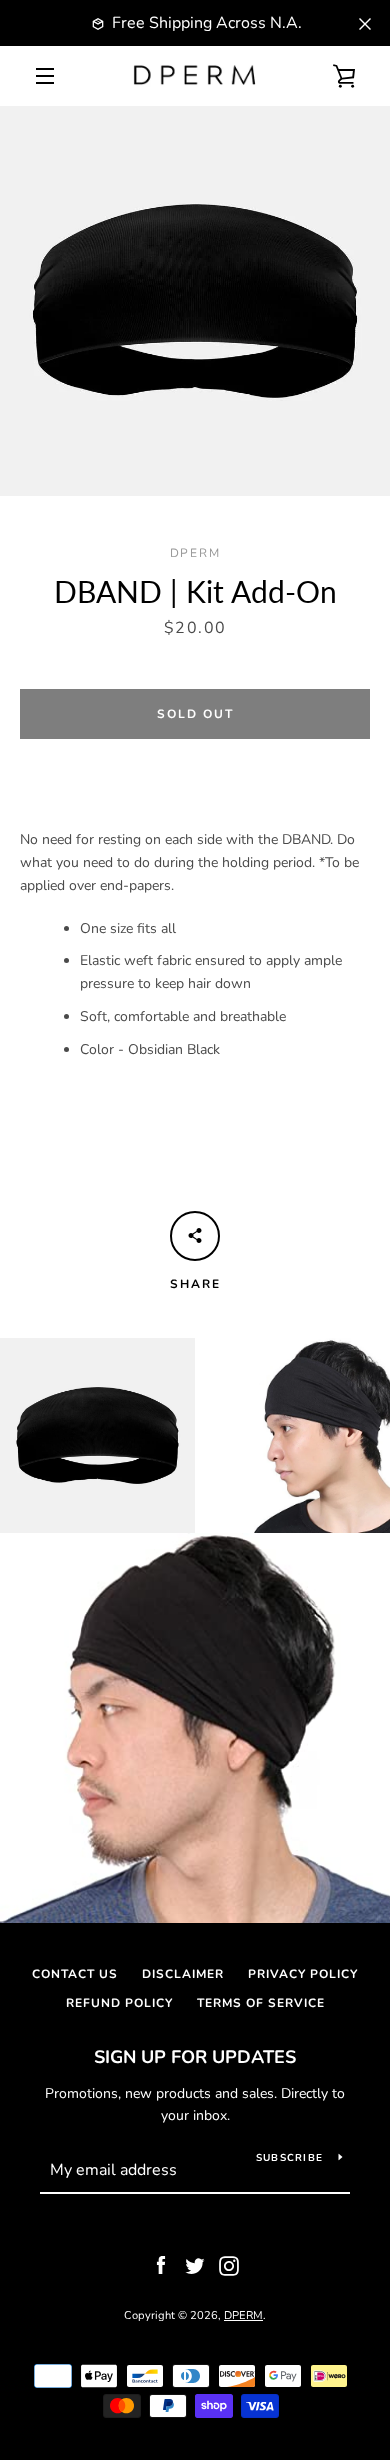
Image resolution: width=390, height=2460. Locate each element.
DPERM (243, 2315)
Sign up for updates (195, 2057)
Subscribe (289, 2158)
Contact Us (75, 1974)
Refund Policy (119, 2003)
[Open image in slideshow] (195, 301)
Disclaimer (183, 1974)
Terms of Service (261, 2003)
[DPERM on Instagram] (229, 2264)
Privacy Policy (303, 1974)
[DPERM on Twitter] (195, 2264)
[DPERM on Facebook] (161, 2264)
